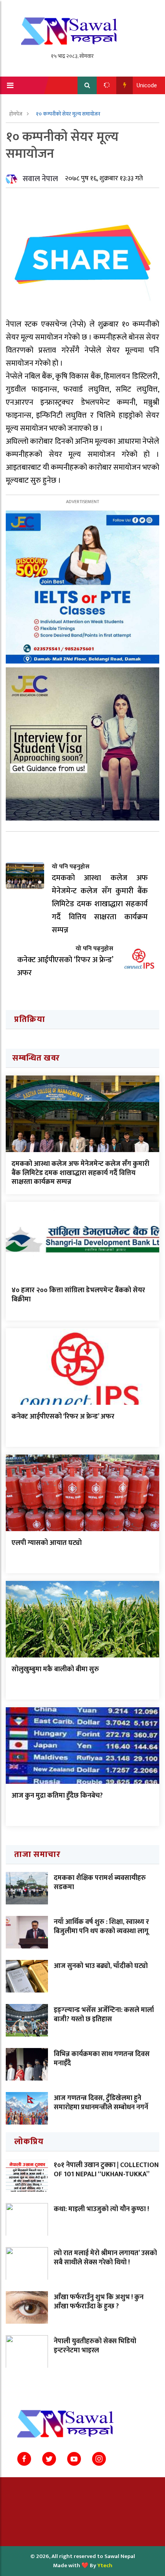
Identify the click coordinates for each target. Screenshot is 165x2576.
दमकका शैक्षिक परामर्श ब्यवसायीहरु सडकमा (100, 1882)
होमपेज (16, 114)
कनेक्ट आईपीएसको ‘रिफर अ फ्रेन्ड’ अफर (63, 1417)
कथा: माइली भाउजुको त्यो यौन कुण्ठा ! (101, 2209)
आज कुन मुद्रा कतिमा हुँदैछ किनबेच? (57, 1796)
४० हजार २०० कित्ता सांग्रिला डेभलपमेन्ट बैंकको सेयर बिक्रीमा (78, 1295)
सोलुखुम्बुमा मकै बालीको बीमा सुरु (55, 1669)
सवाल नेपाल (40, 179)
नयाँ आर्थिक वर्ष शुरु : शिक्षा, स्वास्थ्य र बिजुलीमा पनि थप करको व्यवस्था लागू (101, 1926)
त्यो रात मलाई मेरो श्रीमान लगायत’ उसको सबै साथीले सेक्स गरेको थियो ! (105, 2258)
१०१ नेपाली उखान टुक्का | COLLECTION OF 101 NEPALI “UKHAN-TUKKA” (106, 2170)
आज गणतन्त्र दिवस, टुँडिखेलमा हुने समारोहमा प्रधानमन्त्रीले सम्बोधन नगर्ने (101, 2103)
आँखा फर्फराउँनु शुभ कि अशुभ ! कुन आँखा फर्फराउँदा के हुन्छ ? (99, 2302)
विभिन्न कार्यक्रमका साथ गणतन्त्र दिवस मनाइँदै (102, 2059)
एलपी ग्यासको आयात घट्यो (47, 1543)
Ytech (105, 2565)
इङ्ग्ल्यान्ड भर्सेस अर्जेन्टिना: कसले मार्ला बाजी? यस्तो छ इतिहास (104, 2015)
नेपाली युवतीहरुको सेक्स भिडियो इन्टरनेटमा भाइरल (95, 2346)
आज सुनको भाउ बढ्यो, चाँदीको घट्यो (101, 1966)
